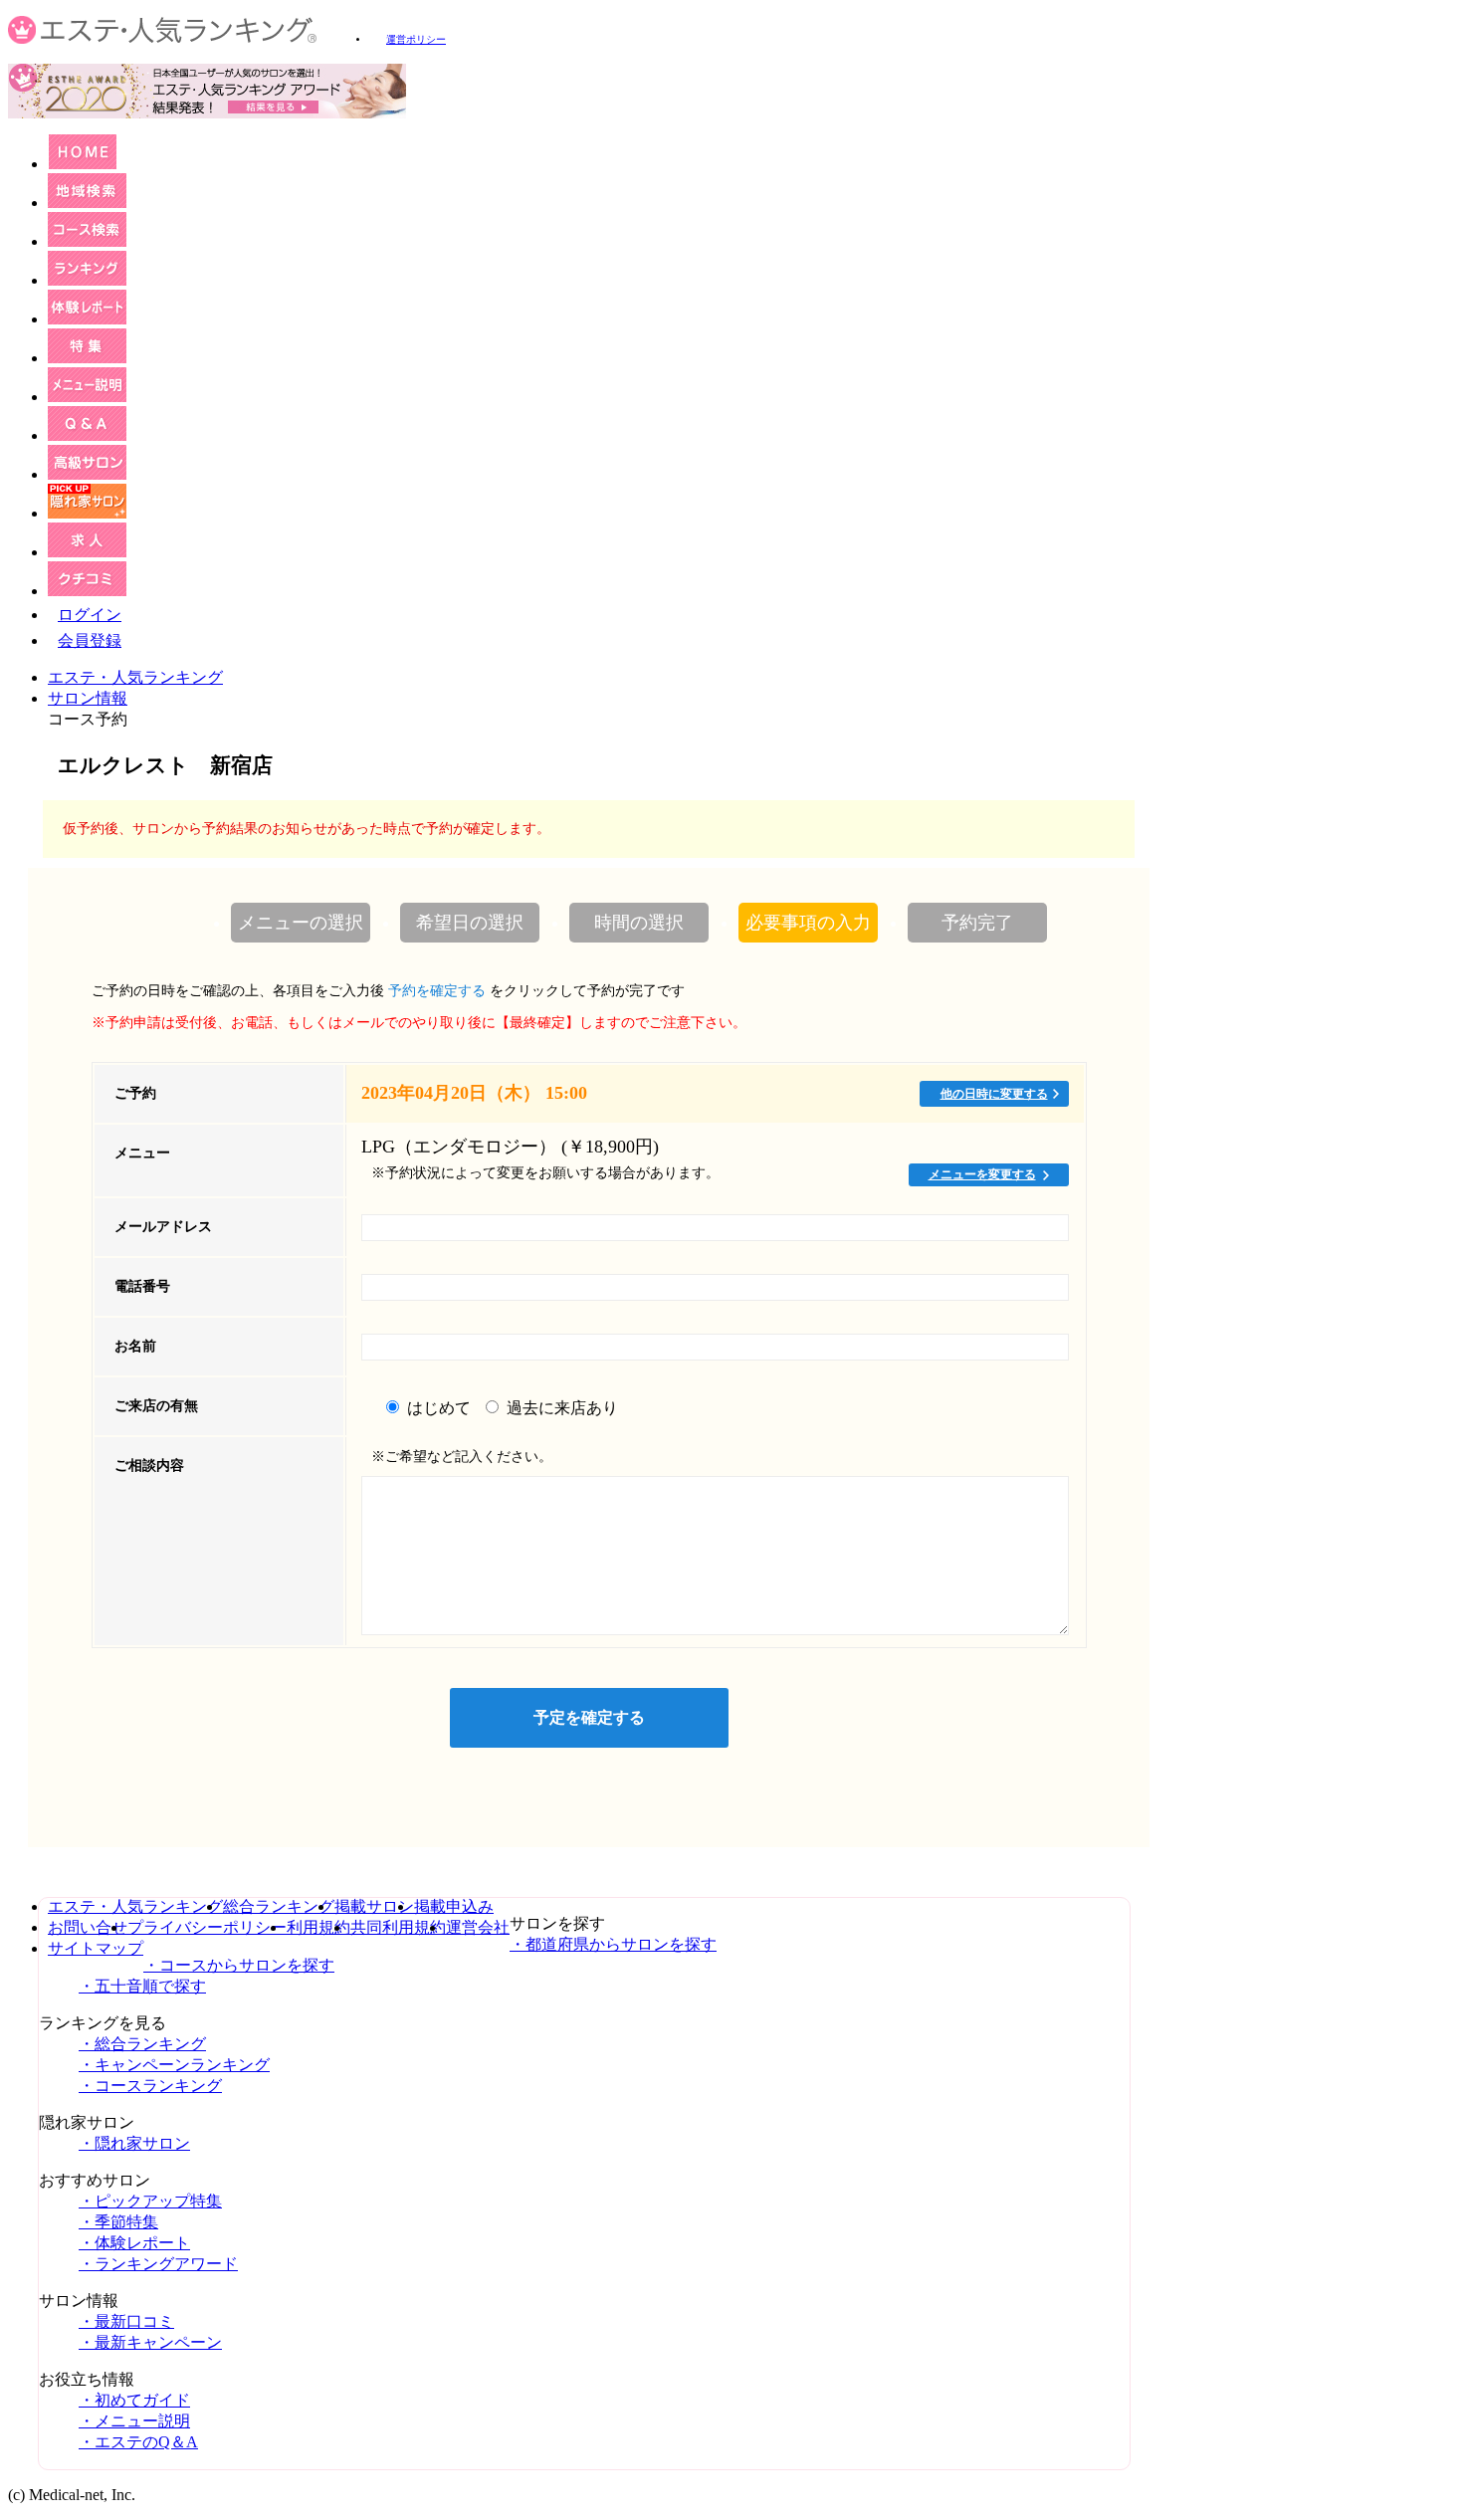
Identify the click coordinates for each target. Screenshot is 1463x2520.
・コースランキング (150, 2086)
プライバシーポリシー (207, 1927)
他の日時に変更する (994, 1094)
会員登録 (90, 640)
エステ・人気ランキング (135, 677)
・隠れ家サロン (134, 2143)
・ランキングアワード (158, 2264)
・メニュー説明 (134, 2421)
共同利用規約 (398, 1927)
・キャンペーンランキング (174, 2065)
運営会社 (478, 1927)
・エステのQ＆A (138, 2442)
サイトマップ (96, 1948)
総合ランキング (279, 1906)
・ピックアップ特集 (150, 2201)
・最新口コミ (126, 2321)
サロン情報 (88, 698)
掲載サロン (374, 1906)
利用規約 (318, 1927)
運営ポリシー (416, 39)
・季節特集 (118, 2222)
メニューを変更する (982, 1174)
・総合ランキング (142, 2044)
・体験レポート (134, 2243)
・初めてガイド (134, 2400)
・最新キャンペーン (150, 2342)
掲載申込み (454, 1906)
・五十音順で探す (142, 1986)
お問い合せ (88, 1927)
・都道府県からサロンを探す (613, 1944)
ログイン (90, 615)
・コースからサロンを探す (239, 1965)
